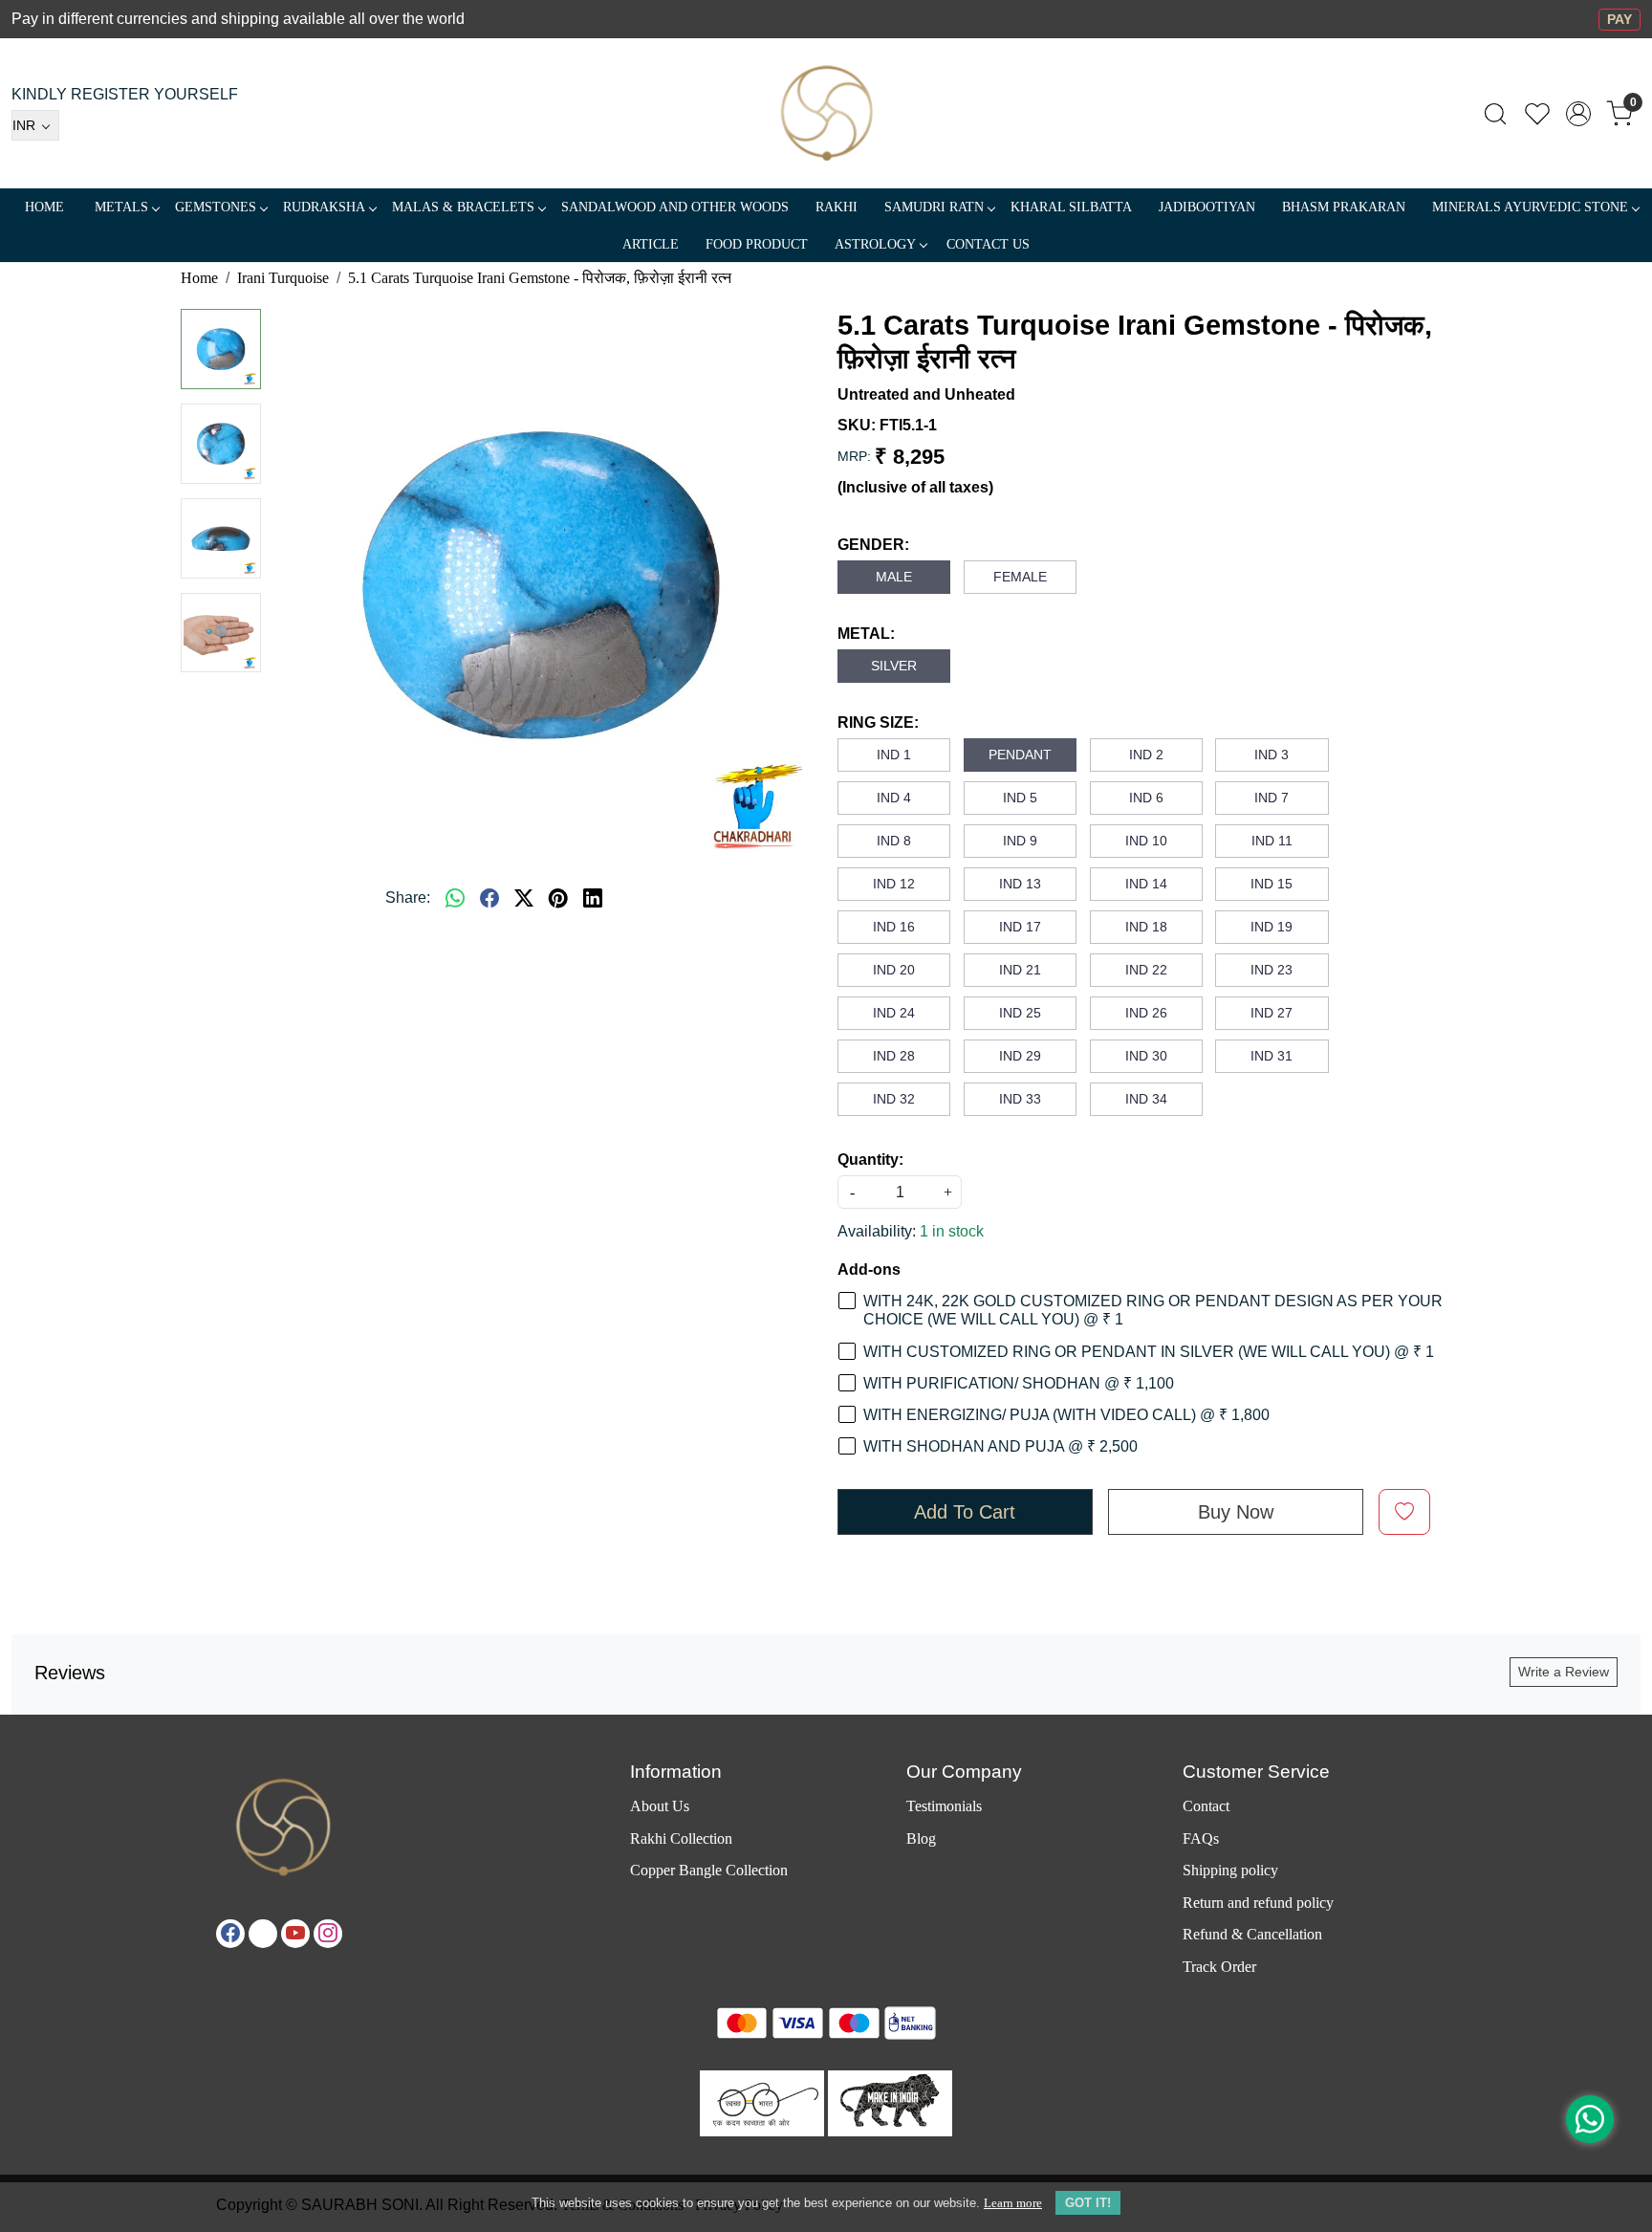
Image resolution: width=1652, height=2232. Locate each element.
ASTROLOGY (875, 244)
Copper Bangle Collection (709, 1870)
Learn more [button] (1013, 2203)
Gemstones (216, 207)
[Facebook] (230, 1934)
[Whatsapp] (455, 898)
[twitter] (524, 898)
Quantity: (870, 1160)
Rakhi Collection (681, 1838)
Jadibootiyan (1207, 207)
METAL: (866, 634)
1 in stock (952, 1231)
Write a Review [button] (1564, 1672)
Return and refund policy (1258, 1903)
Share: (408, 897)
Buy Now (1236, 1512)
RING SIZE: (878, 722)
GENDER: (873, 545)
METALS (121, 207)
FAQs (1201, 1838)
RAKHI (837, 207)
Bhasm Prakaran (1344, 207)
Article (651, 244)
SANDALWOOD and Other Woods (675, 207)
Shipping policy (1230, 1870)
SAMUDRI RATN (934, 207)
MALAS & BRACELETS (463, 207)
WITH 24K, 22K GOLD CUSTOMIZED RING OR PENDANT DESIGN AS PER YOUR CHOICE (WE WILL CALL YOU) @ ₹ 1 (1153, 1310)
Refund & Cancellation (1252, 1934)
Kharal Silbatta (1071, 207)
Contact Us (988, 244)
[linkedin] (593, 898)
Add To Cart (965, 1512)
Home (44, 207)
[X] (263, 1934)
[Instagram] (328, 1934)
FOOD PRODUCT (757, 244)
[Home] (826, 113)
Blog (921, 1838)
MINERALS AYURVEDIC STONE (1530, 207)
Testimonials (944, 1806)
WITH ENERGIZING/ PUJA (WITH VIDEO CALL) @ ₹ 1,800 (1066, 1415)
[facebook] (489, 898)
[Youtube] (295, 1934)
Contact (1206, 1806)
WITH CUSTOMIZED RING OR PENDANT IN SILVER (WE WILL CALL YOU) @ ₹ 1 (1149, 1352)
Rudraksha (324, 207)
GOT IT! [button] (1088, 2203)
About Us (660, 1806)
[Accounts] (1578, 114)
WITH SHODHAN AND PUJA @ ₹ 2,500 (1000, 1446)
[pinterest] (558, 898)
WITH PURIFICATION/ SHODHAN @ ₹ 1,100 (1019, 1383)
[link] (1495, 114)
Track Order (1219, 1967)
